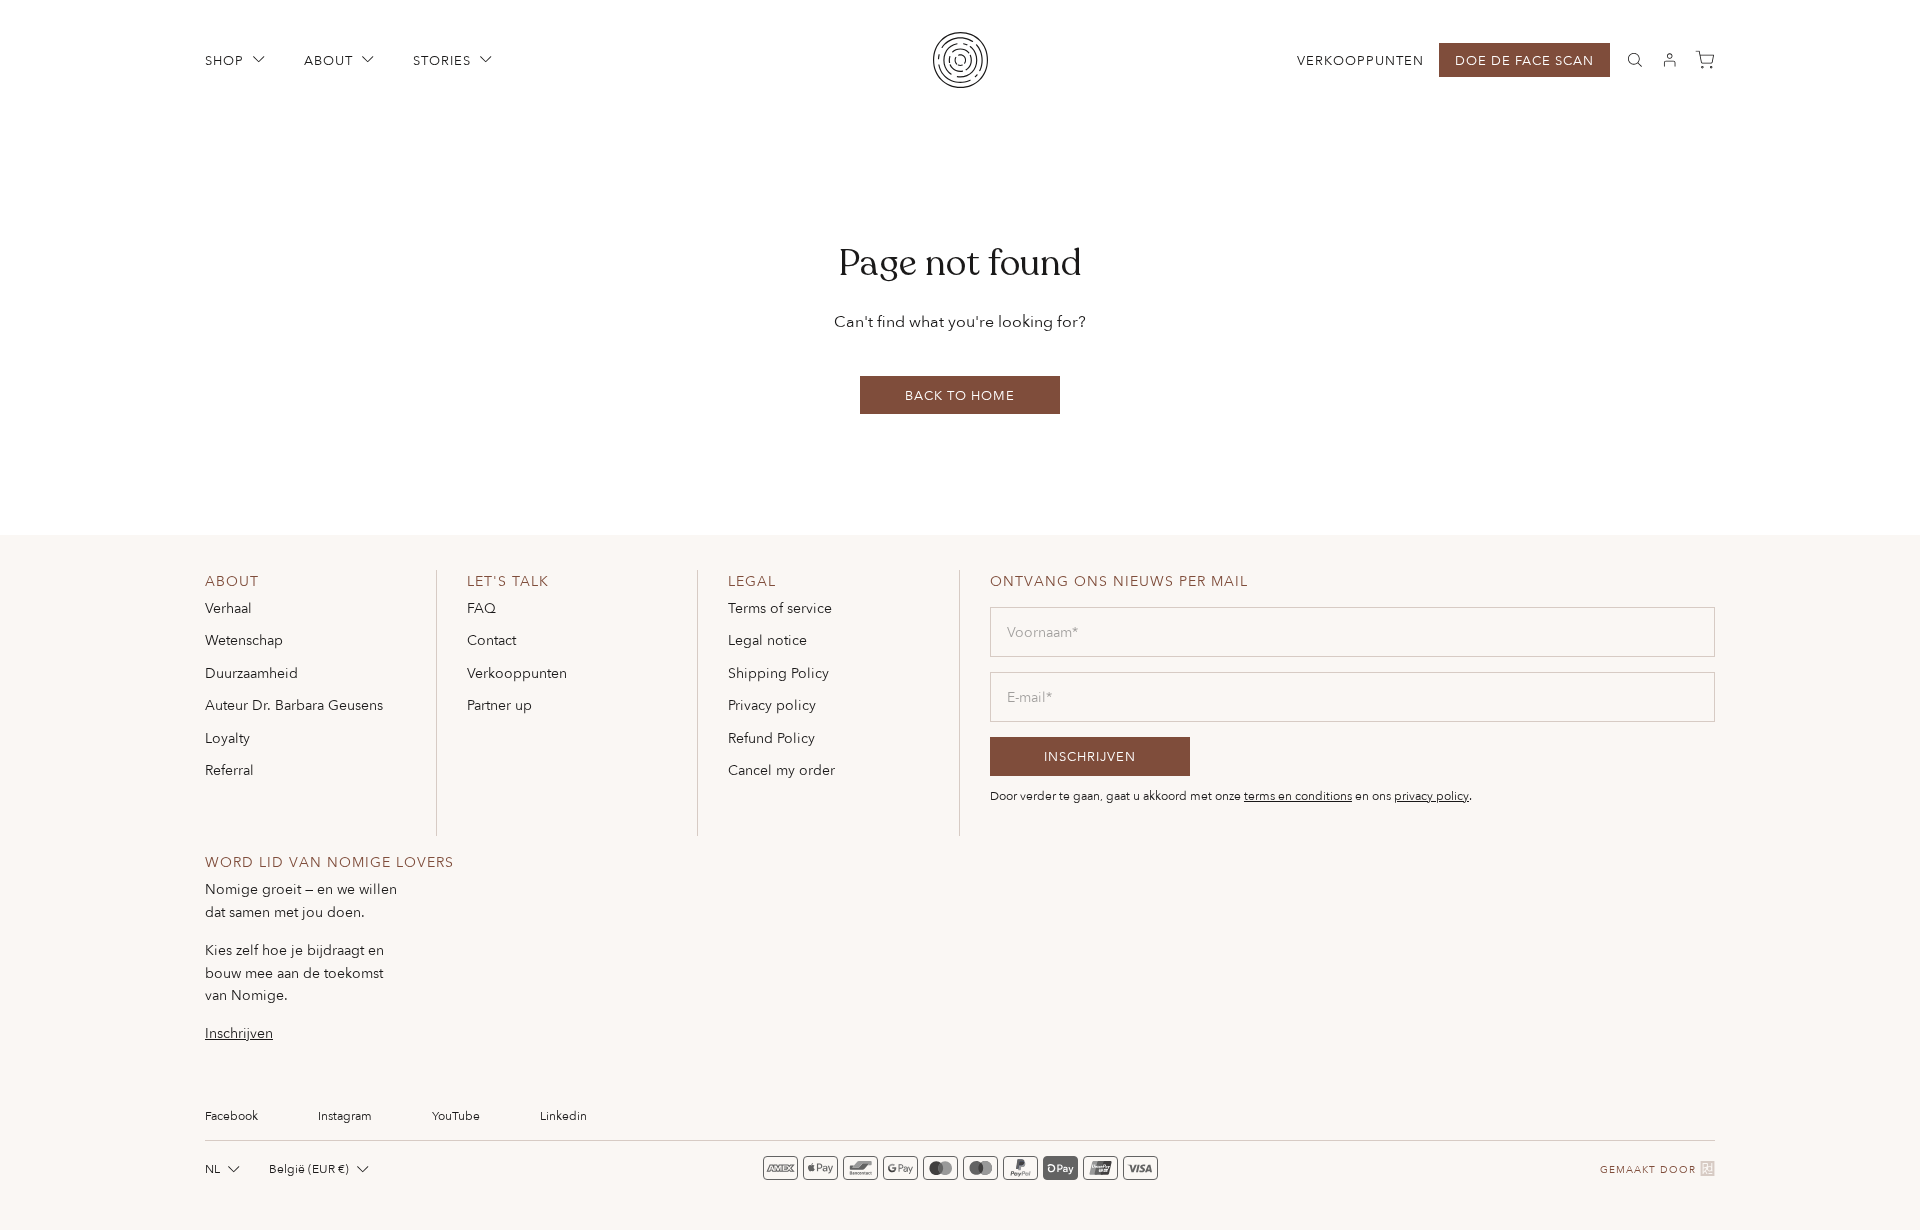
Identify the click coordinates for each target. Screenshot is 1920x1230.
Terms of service (780, 607)
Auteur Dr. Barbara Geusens (294, 704)
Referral (229, 769)
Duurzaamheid (251, 672)
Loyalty (227, 737)
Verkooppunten (1360, 60)
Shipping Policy (778, 672)
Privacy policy (772, 704)
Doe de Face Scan (1524, 60)
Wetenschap (244, 639)
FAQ (481, 607)
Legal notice (767, 639)
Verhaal (228, 607)
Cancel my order (781, 769)
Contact (491, 639)
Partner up (499, 704)
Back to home (960, 395)
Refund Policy (771, 737)
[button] (237, 60)
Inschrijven (239, 1033)
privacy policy (1431, 795)
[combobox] (224, 1168)
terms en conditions (1298, 795)
